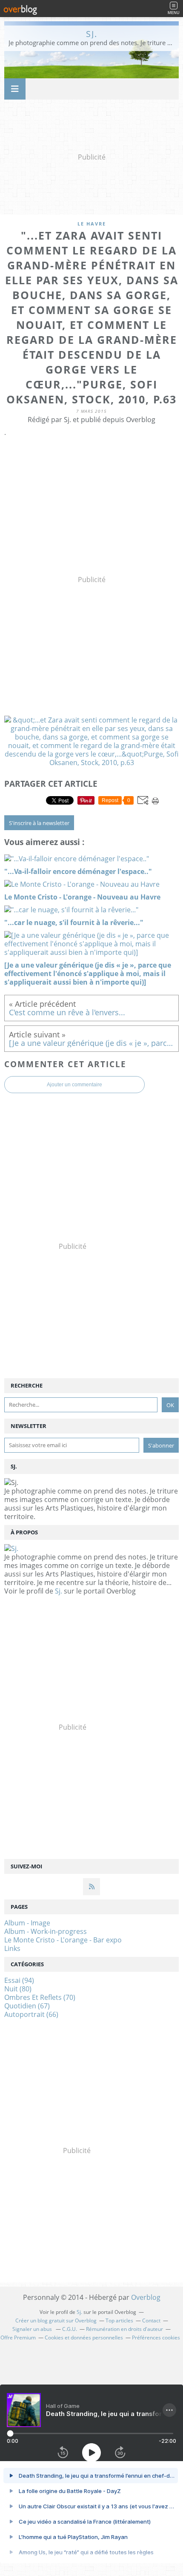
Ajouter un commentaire (74, 1085)
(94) (19, 1980)
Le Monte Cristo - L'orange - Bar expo (63, 1940)
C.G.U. (70, 2329)
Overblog (146, 2297)
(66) (31, 2014)
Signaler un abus (33, 2329)
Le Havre (92, 224)
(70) (40, 1997)
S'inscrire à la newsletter (39, 823)
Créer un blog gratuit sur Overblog (56, 2320)
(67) (27, 2006)
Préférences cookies (156, 2338)
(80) (18, 1989)
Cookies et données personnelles (84, 2338)
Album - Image (27, 1923)
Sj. (92, 34)
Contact (151, 2320)
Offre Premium (18, 2338)
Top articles (119, 2320)
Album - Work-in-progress (46, 1931)
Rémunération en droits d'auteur (124, 2329)
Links (12, 1948)
